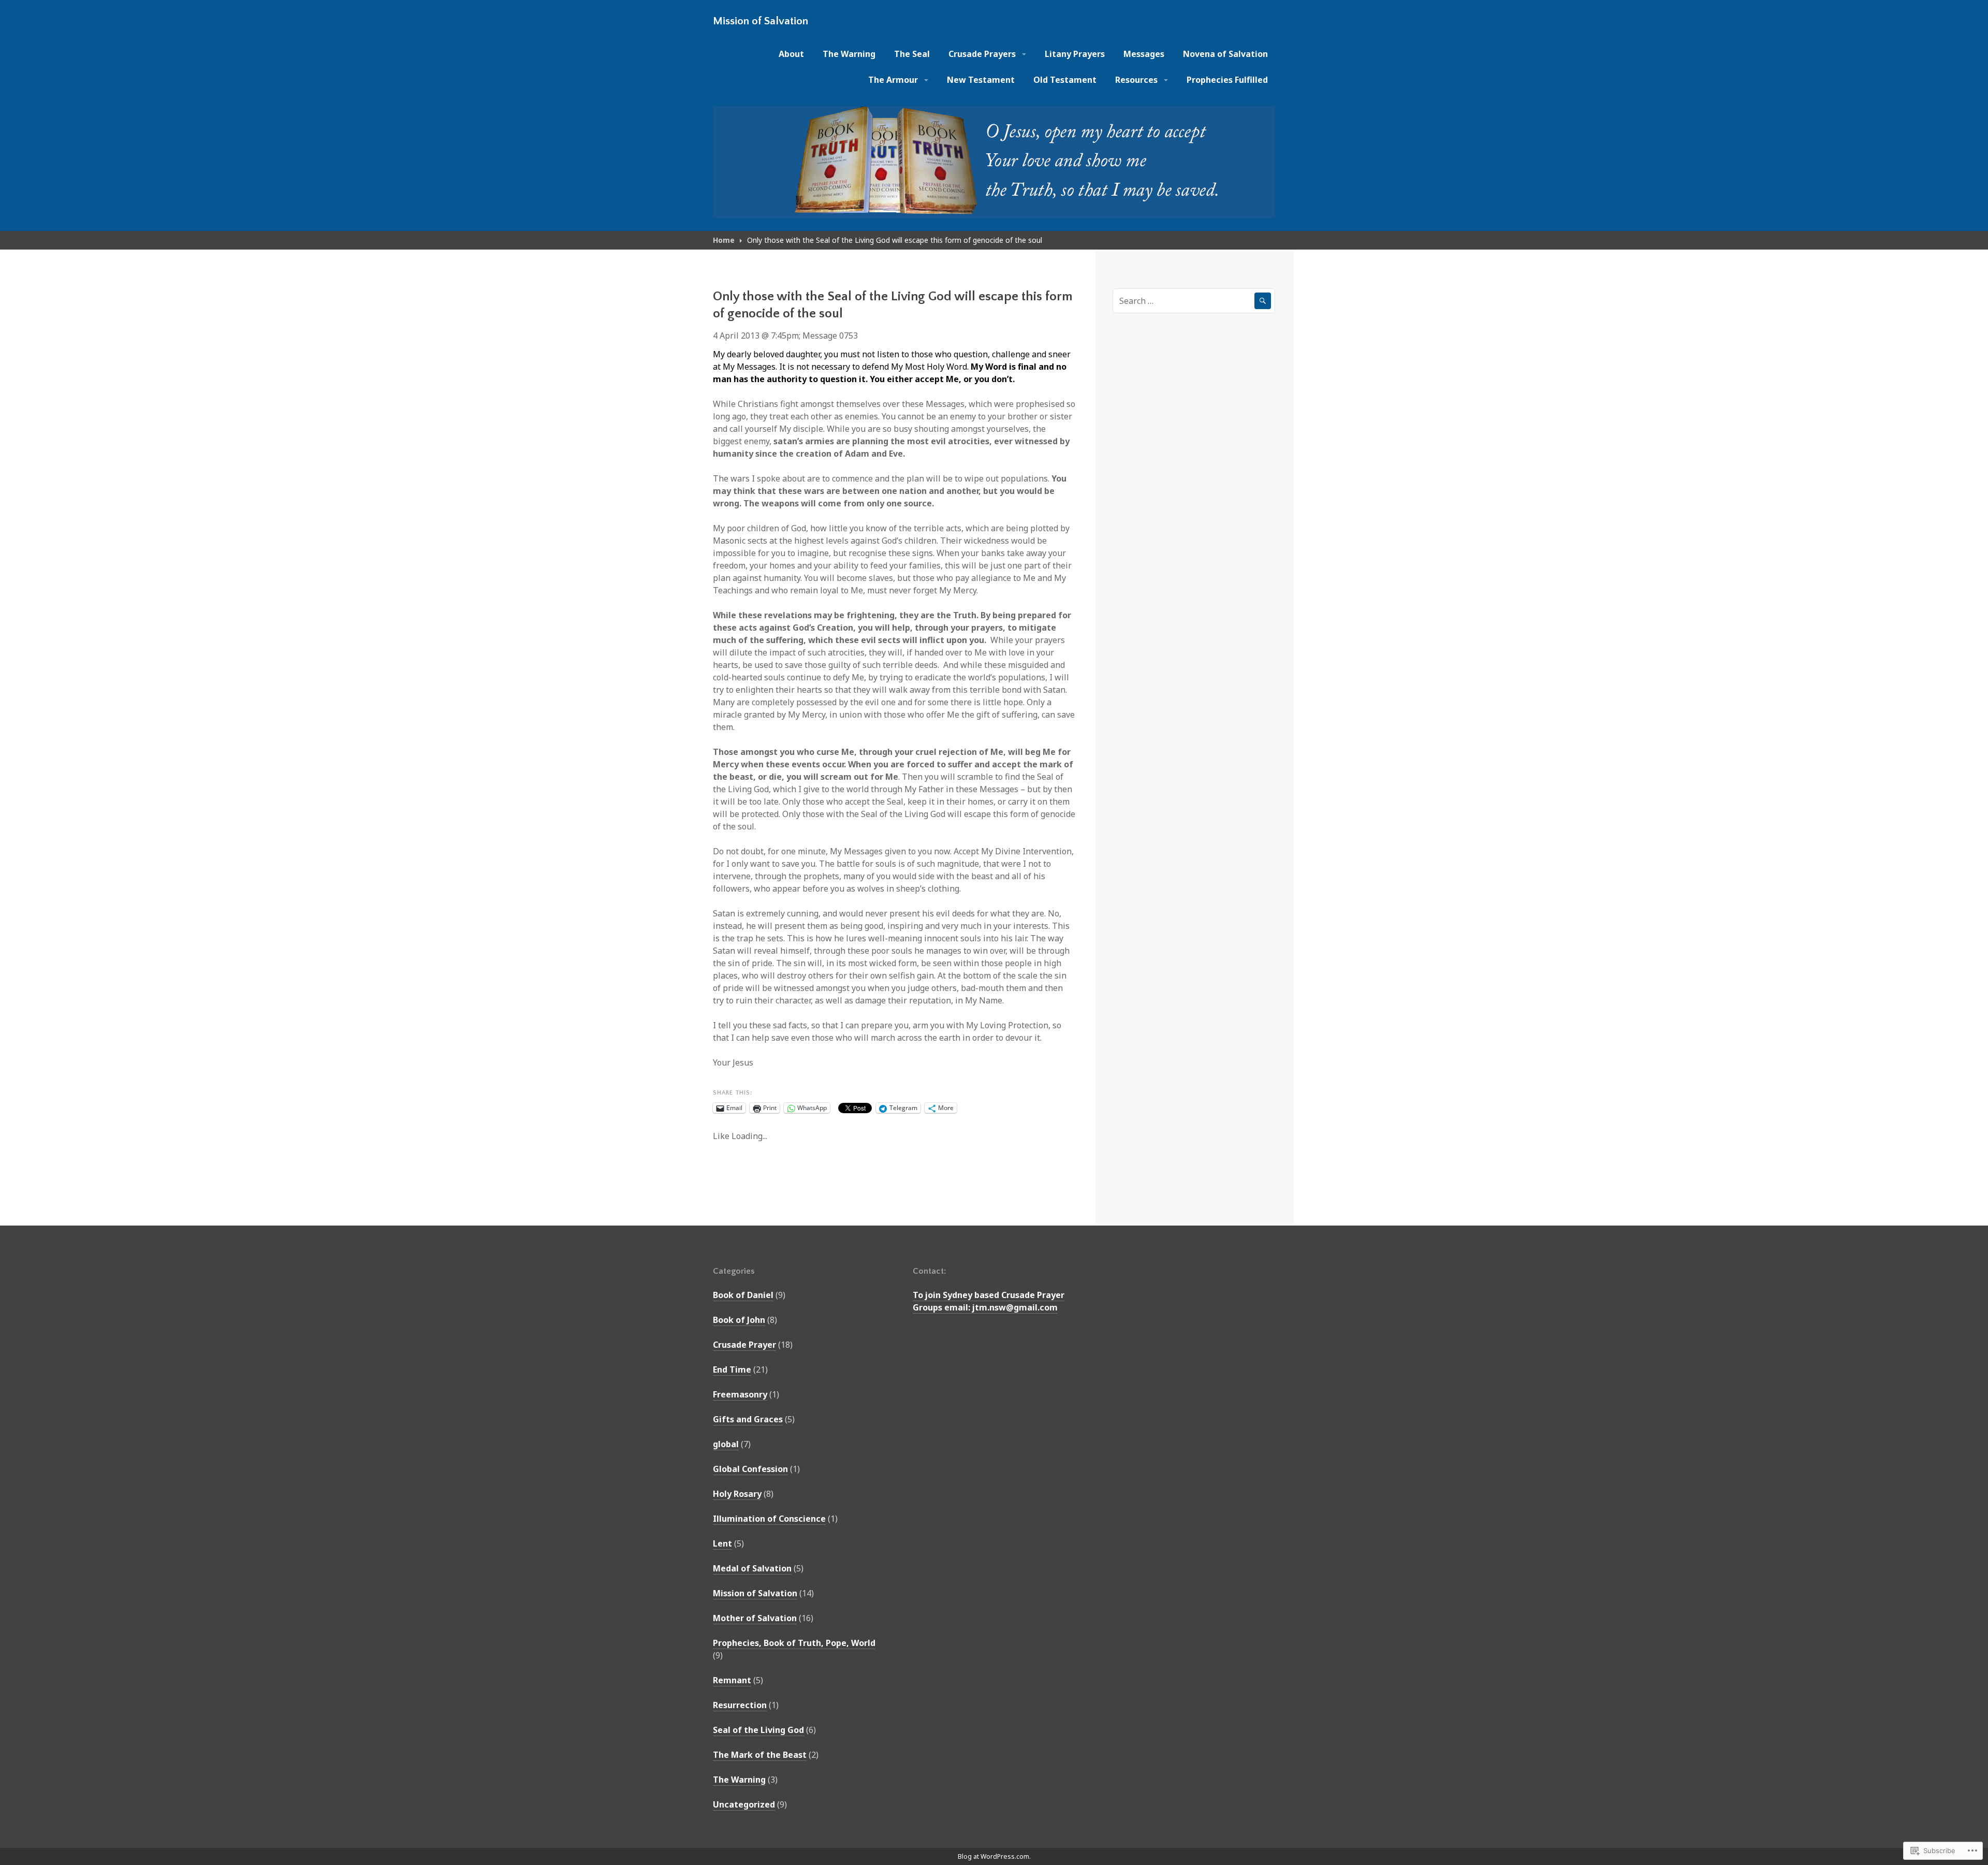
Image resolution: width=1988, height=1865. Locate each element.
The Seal (912, 54)
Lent (722, 1543)
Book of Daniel (743, 1295)
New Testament (981, 80)
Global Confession (750, 1469)
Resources (1136, 80)
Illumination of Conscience (769, 1519)
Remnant (732, 1680)
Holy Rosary (737, 1494)
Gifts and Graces (748, 1419)
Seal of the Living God (758, 1730)
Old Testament (1065, 80)
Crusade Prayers (982, 54)
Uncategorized (744, 1804)
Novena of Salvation (1225, 54)
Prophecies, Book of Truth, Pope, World (794, 1643)
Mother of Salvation (755, 1618)
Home (724, 240)
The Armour (893, 80)
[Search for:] (1194, 301)
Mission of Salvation (761, 21)
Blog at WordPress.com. (994, 1856)
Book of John (739, 1320)
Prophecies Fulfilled (1227, 80)
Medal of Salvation (752, 1568)
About (791, 54)
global (726, 1444)
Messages (1144, 54)
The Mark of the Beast (760, 1755)
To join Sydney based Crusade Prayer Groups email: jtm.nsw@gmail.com (989, 1301)
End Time (732, 1369)
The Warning (849, 54)
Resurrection (740, 1705)
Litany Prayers (1075, 54)
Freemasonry (740, 1394)
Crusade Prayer (744, 1345)
